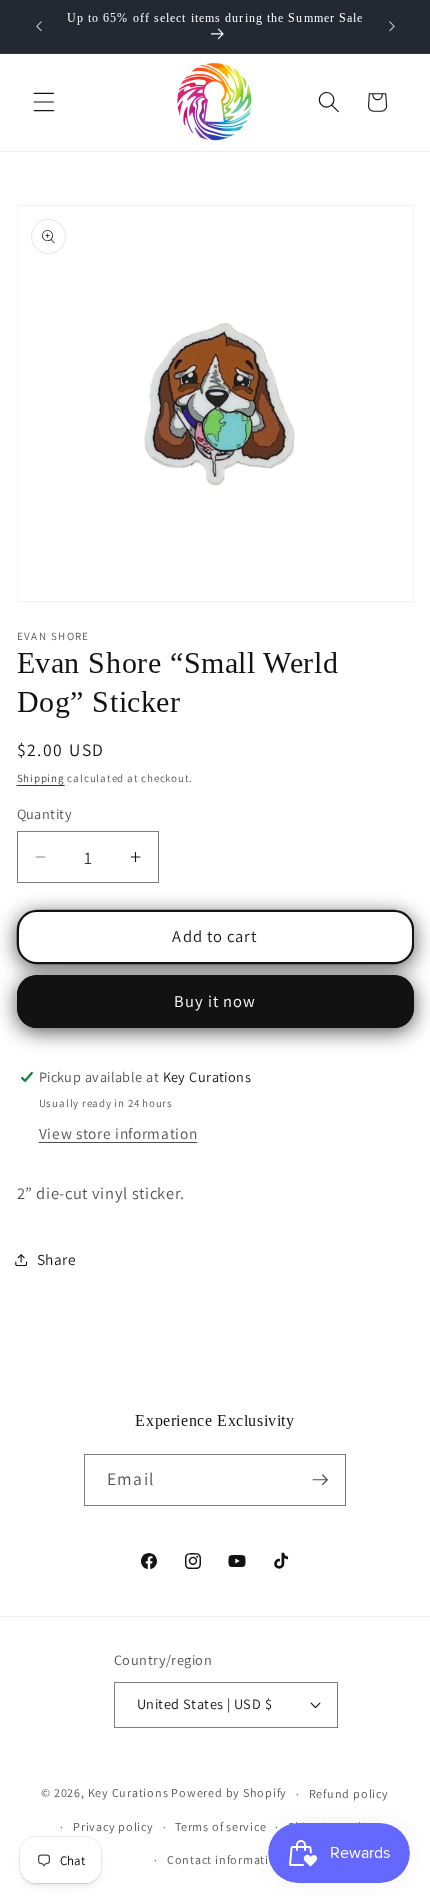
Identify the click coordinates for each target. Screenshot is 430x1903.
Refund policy (349, 1793)
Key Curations (128, 1793)
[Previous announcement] (39, 27)
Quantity (45, 813)
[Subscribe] (320, 1480)
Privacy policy (113, 1826)
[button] (44, 102)
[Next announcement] (392, 27)
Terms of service (220, 1826)
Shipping (41, 778)
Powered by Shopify (229, 1793)
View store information (118, 1133)
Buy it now (215, 1001)
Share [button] (57, 1259)
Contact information (226, 1859)
